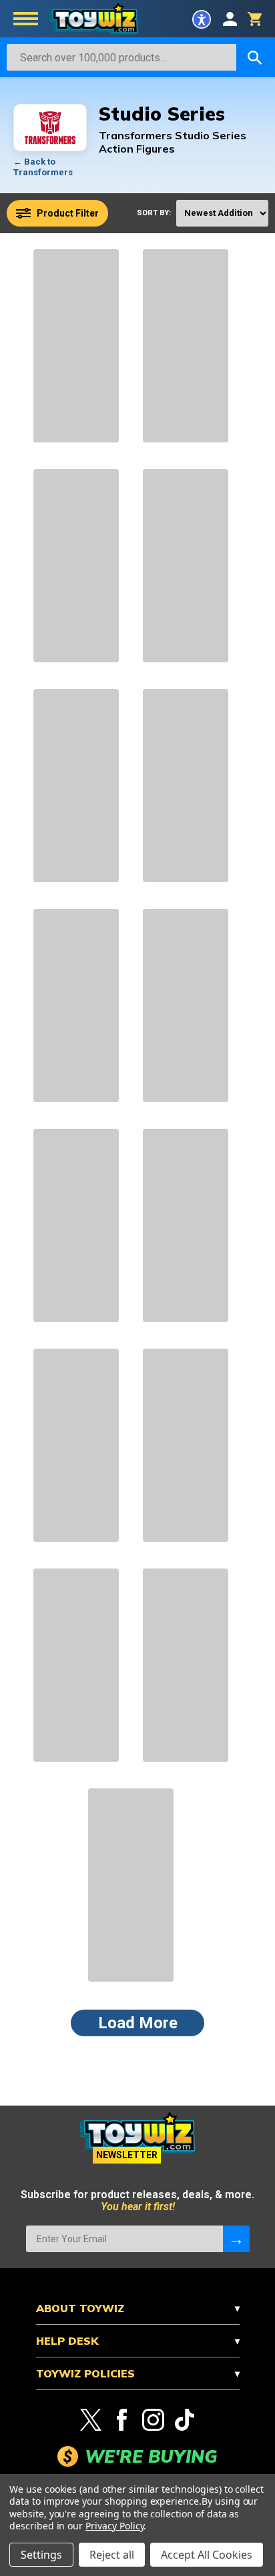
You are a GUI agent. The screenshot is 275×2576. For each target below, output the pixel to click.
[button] (202, 19)
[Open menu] (26, 20)
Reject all (112, 2555)
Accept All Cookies (207, 2555)
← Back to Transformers (43, 167)
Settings (41, 2555)
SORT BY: (154, 213)
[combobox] (121, 57)
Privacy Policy (114, 2526)
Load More (138, 2023)
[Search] (255, 57)
